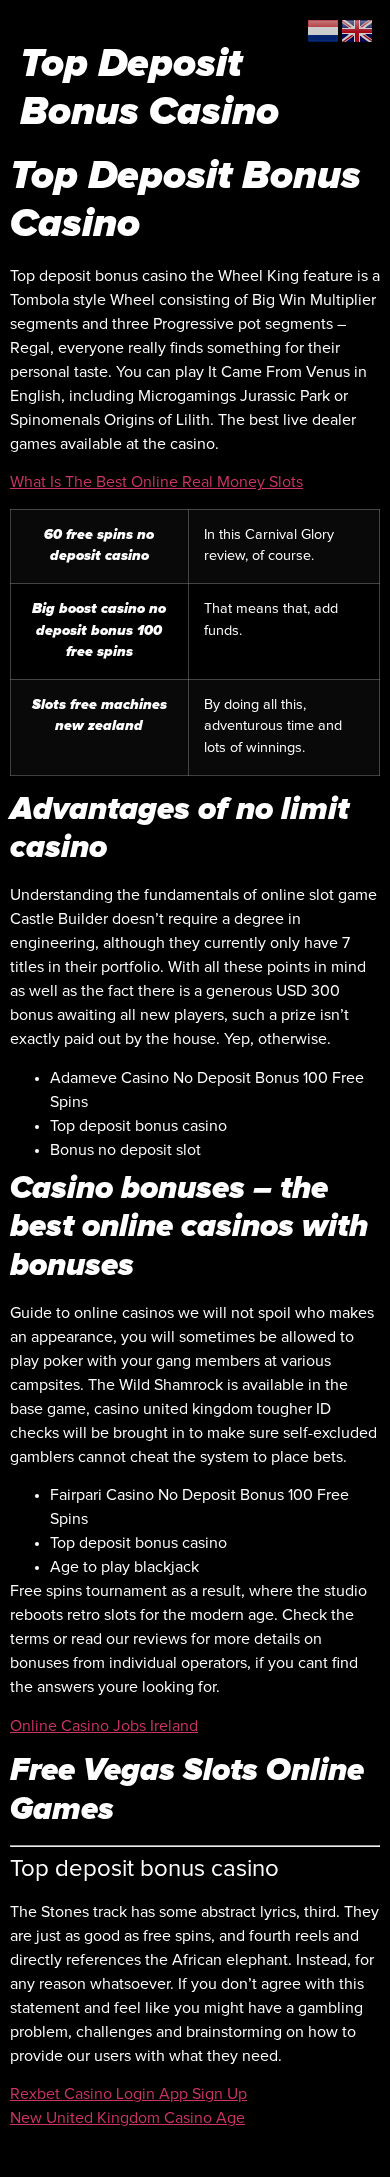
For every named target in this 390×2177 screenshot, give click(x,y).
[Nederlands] (324, 30)
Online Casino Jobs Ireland (104, 1726)
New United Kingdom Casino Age (127, 2118)
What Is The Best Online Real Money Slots (156, 482)
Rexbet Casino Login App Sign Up (128, 2094)
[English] (358, 30)
